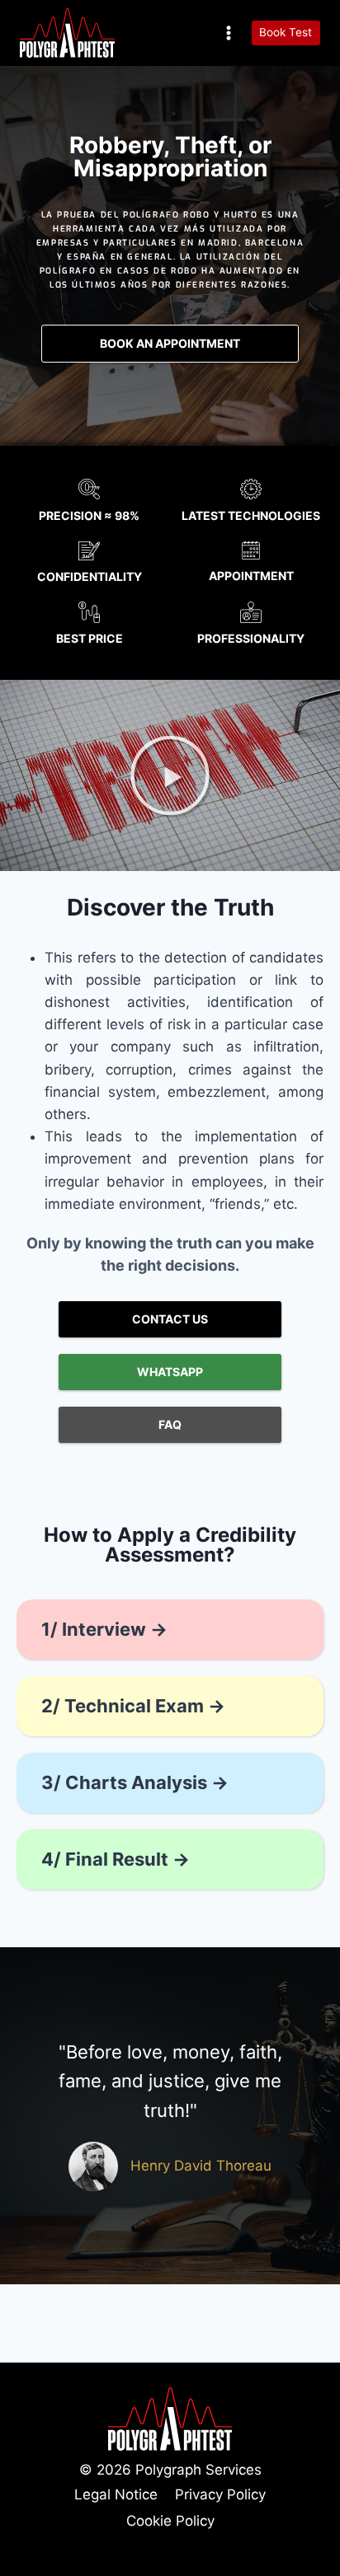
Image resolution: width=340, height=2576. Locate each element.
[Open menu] (228, 33)
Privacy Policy (220, 2494)
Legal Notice (116, 2494)
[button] (170, 775)
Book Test (286, 32)
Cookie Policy (170, 2521)
